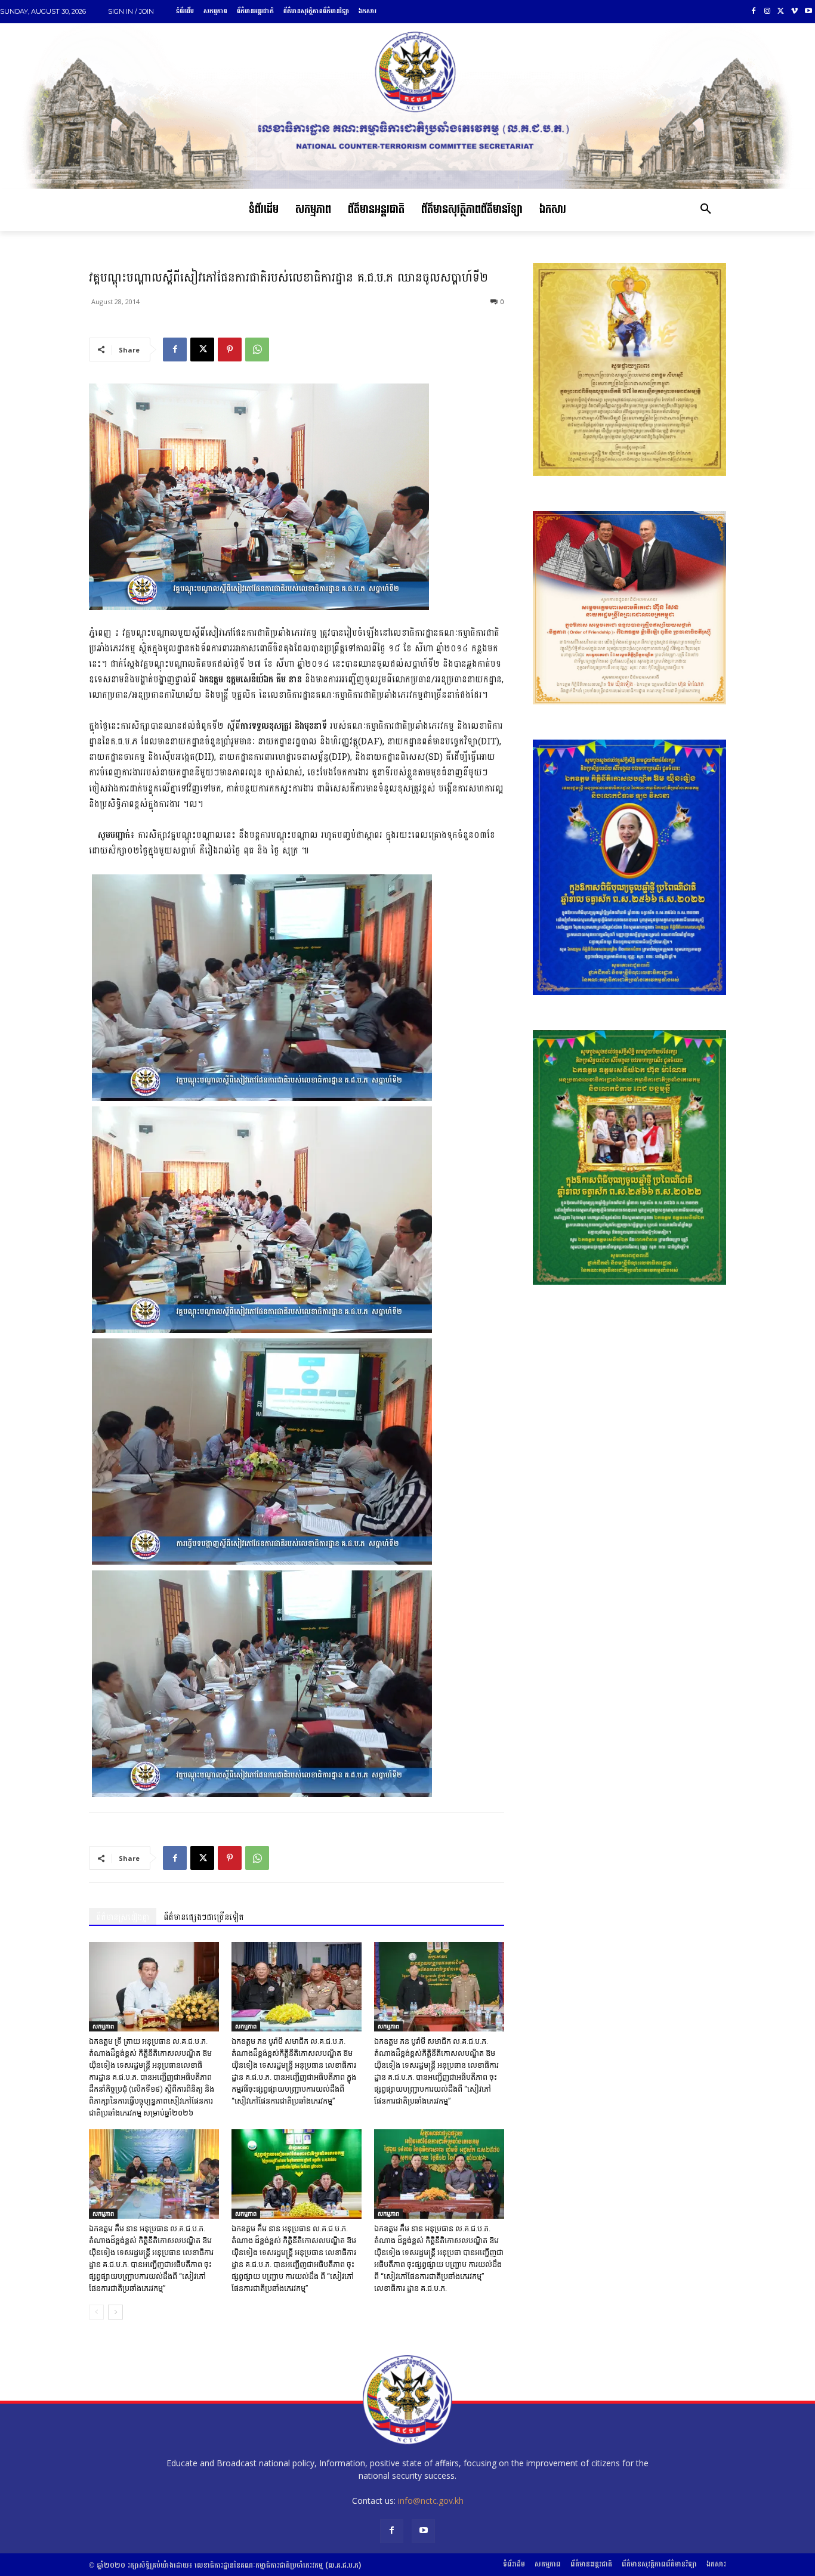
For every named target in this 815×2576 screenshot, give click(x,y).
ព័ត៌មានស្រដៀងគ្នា (123, 1917)
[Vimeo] (794, 12)
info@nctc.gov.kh (431, 2501)
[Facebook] (754, 12)
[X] (781, 12)
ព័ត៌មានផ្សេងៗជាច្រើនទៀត (204, 1917)
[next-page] (115, 2312)
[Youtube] (808, 12)
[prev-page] (96, 2312)
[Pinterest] (230, 350)
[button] (706, 210)
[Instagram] (768, 12)
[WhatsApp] (257, 350)
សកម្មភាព (103, 2026)
